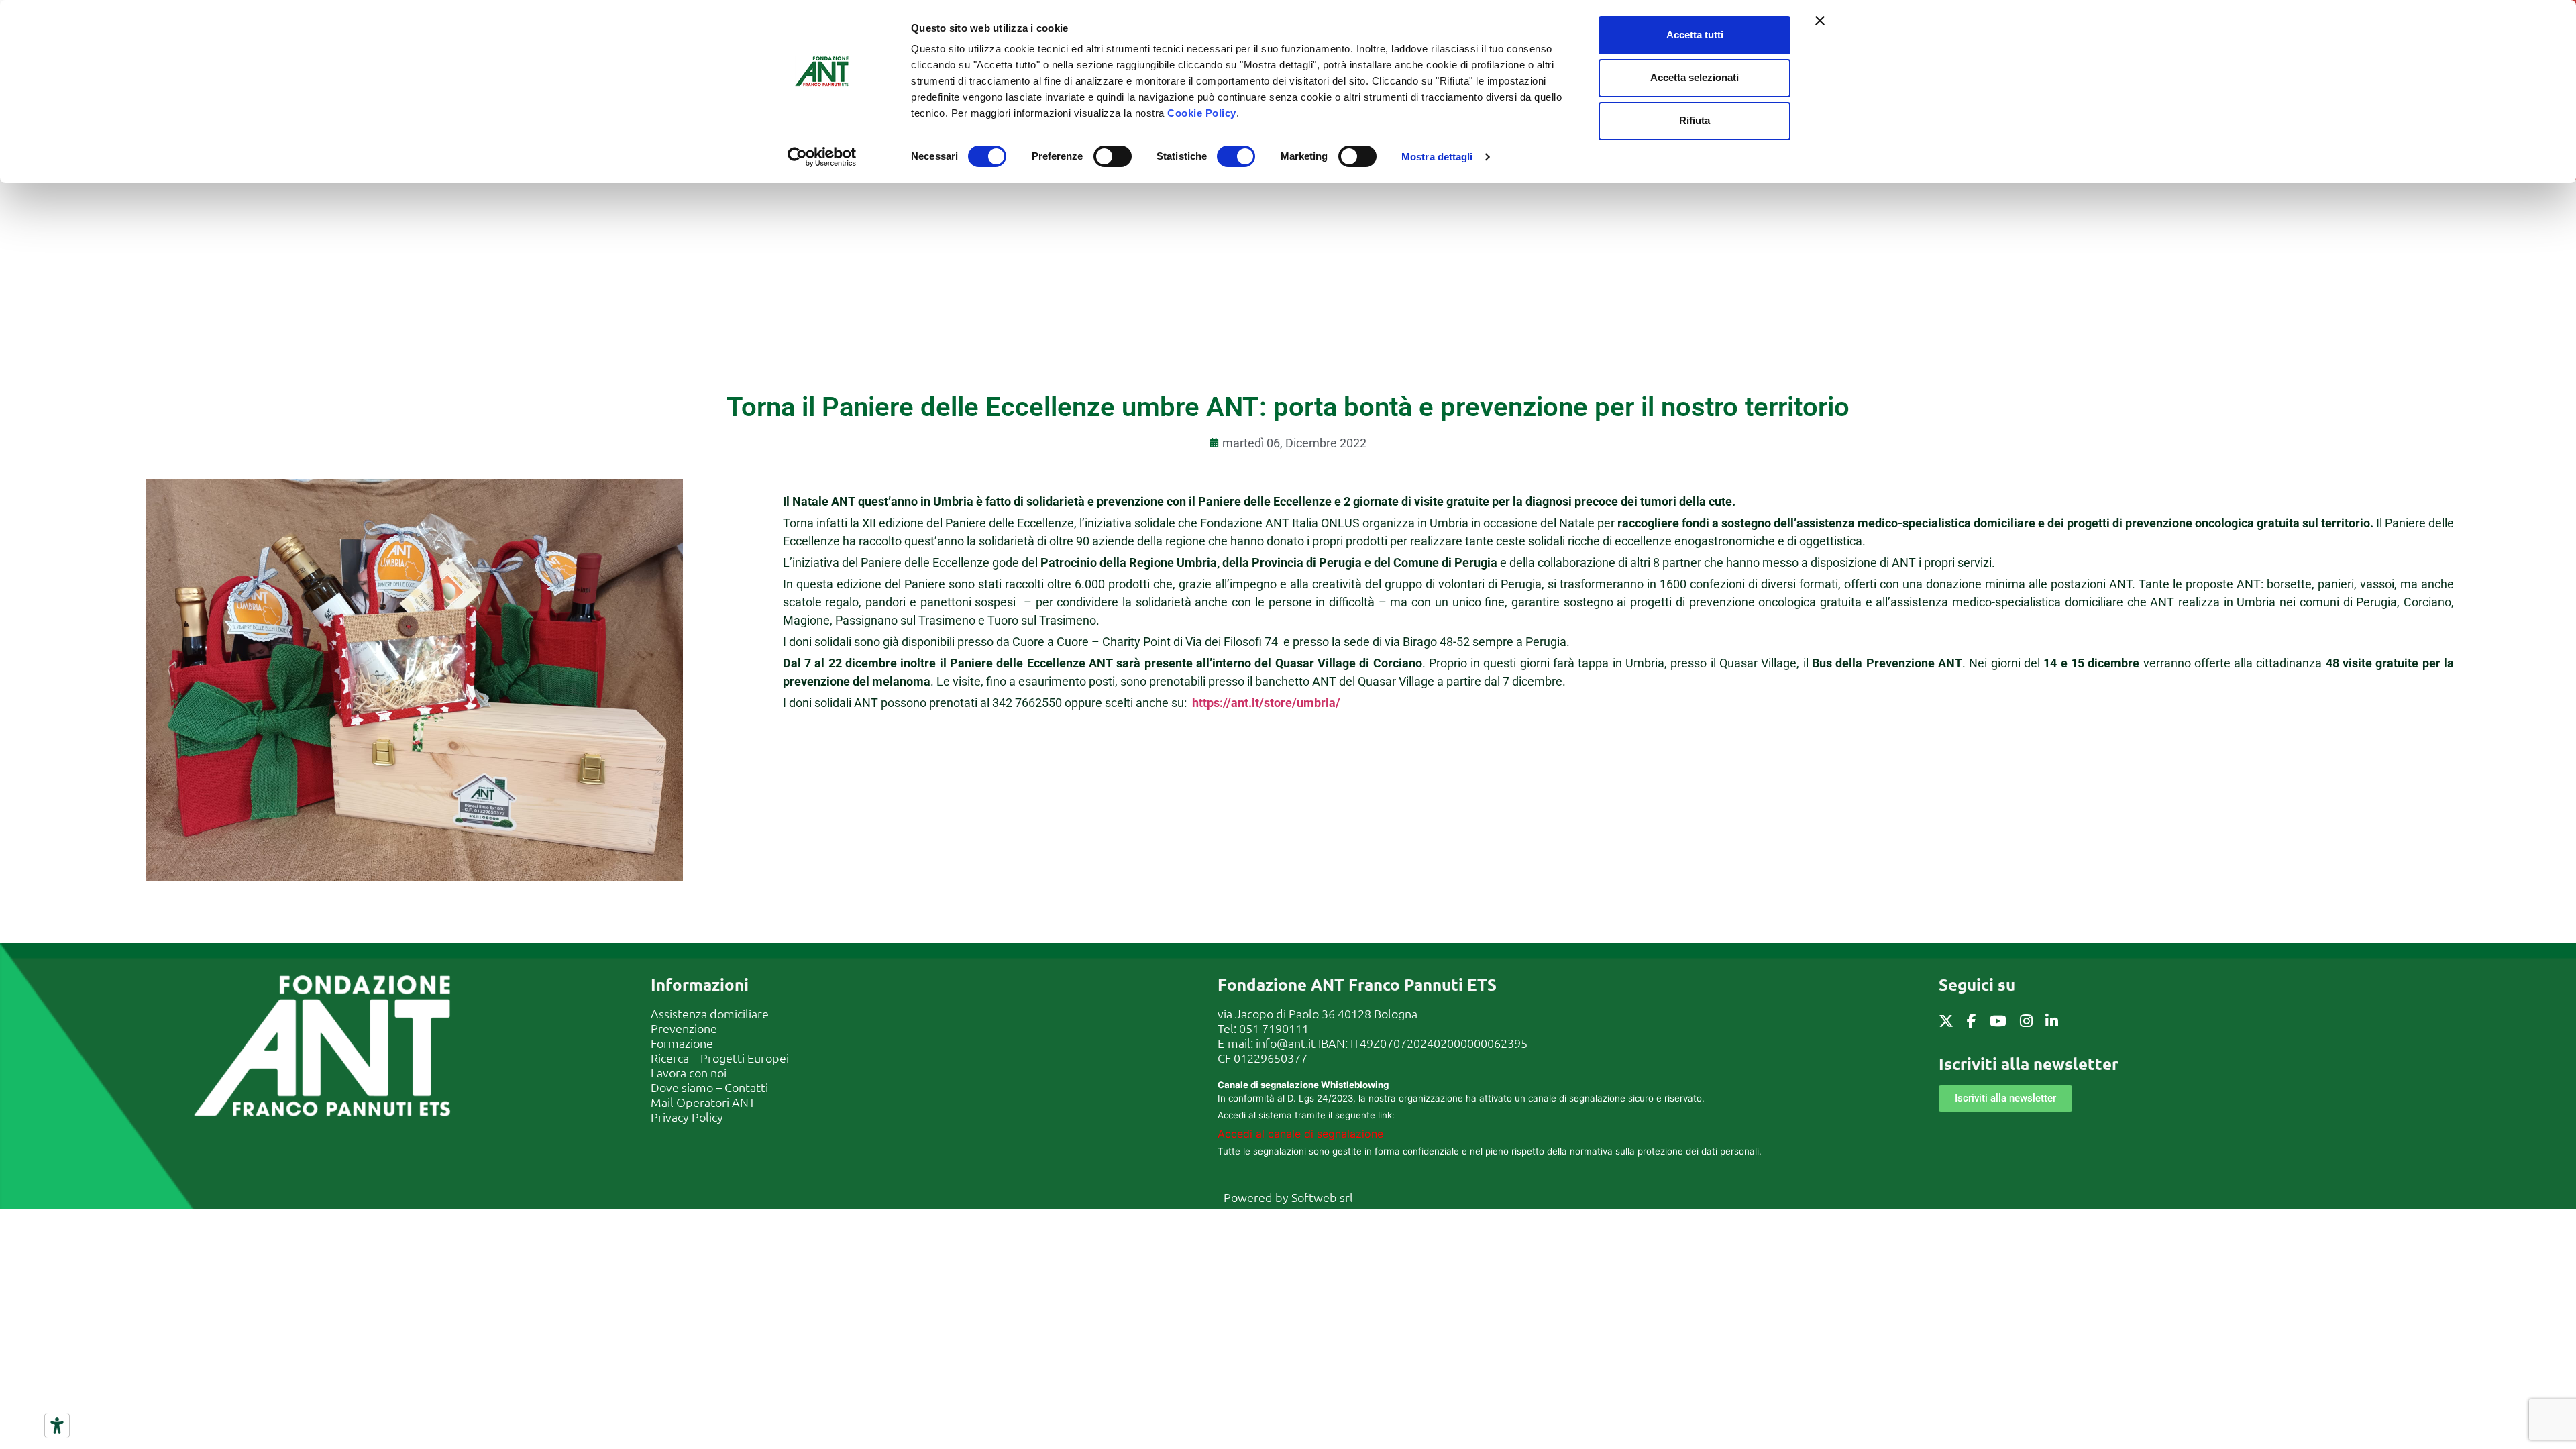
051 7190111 (1274, 1028)
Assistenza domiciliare (710, 1013)
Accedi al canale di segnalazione (1300, 1134)
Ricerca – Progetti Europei (720, 1058)
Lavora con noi (689, 1072)
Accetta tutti (1695, 35)
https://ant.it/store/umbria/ (1266, 703)
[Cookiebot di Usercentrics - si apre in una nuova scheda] (822, 157)
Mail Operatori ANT (703, 1102)
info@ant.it (1286, 1043)
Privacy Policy (687, 1117)
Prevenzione (684, 1028)
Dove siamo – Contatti (709, 1087)
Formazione (682, 1043)
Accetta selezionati (1695, 77)
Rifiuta (1695, 120)
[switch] (1113, 156)
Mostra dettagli (1437, 157)
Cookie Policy (1202, 113)
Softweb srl (1322, 1197)
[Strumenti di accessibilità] (57, 1426)
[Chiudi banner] (1820, 21)
